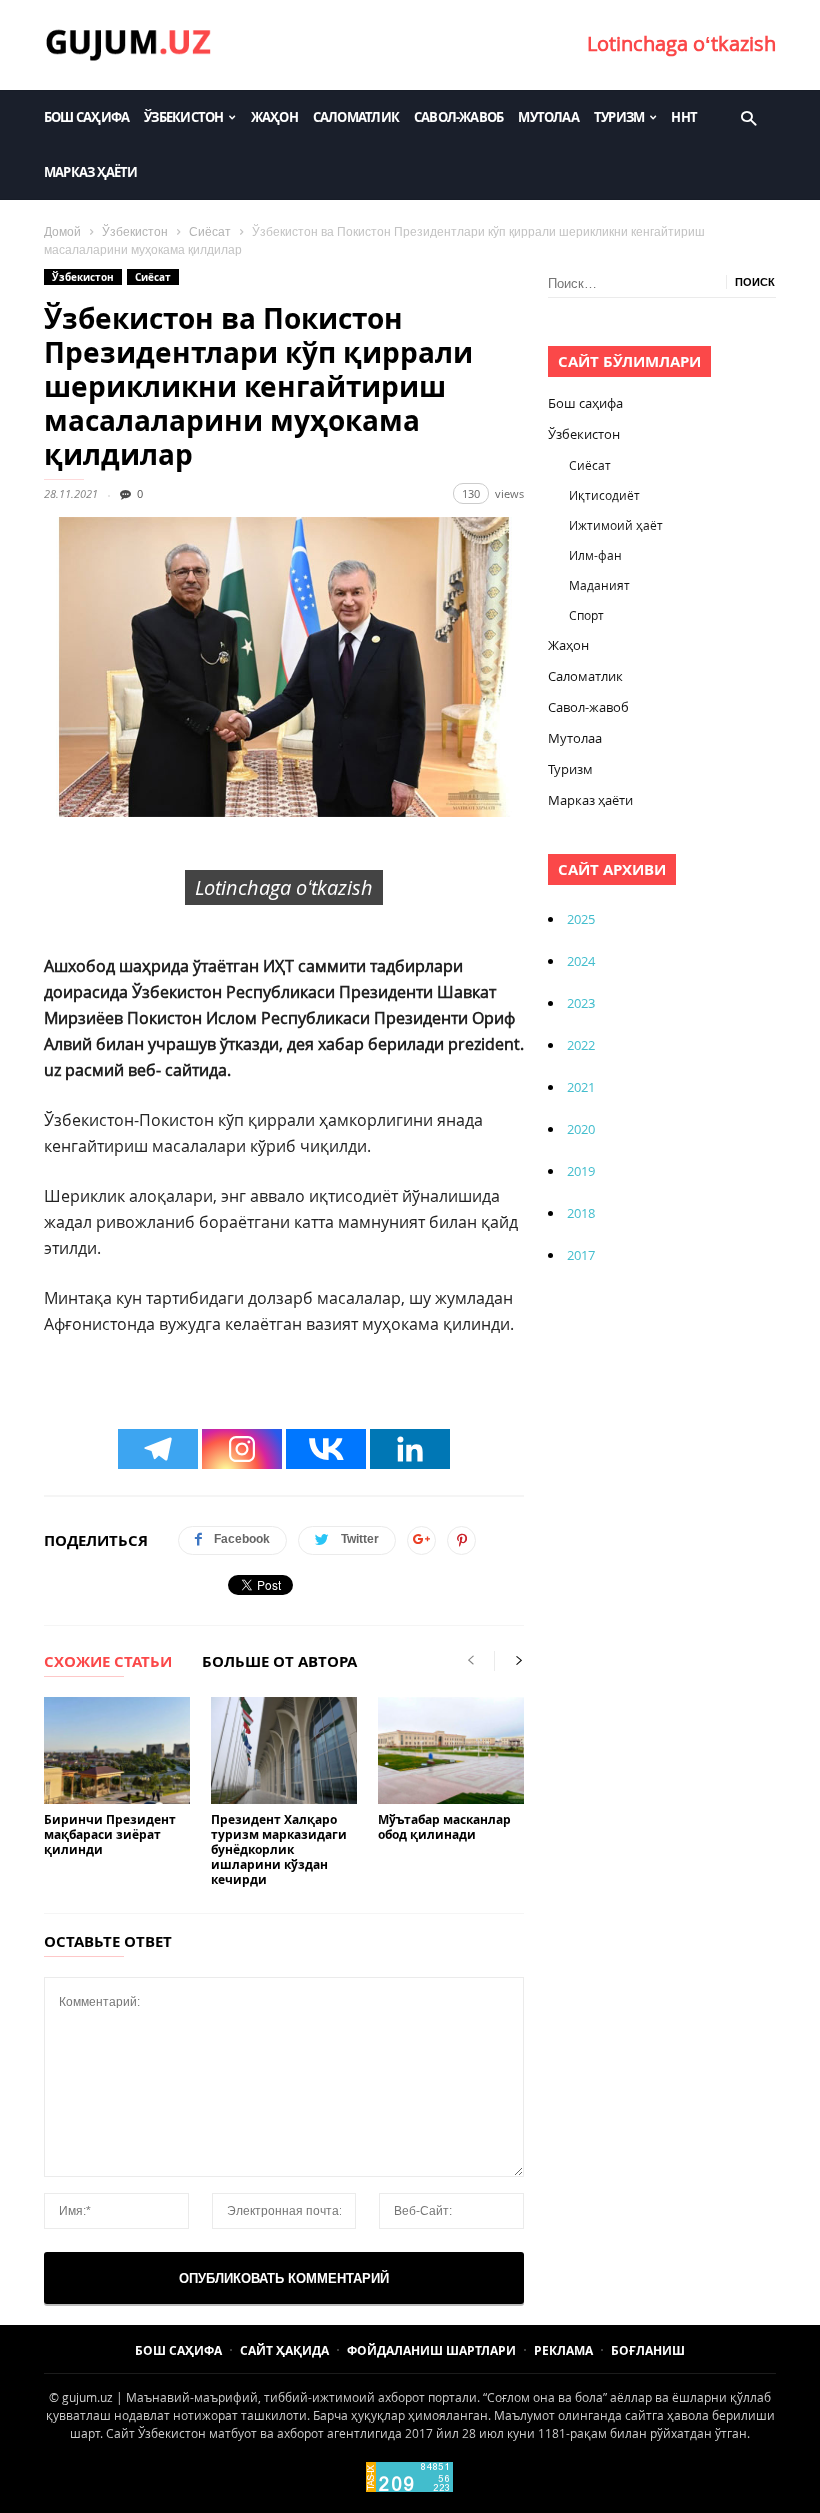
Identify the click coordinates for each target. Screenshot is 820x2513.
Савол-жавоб (458, 117)
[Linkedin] (410, 1449)
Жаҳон (274, 117)
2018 (581, 1213)
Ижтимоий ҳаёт (616, 525)
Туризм (619, 117)
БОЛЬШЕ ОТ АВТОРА (279, 1663)
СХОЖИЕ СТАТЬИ (108, 1663)
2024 (581, 961)
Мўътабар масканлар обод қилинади (444, 1827)
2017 (581, 1255)
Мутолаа (548, 117)
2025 (581, 919)
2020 (581, 1129)
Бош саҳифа (86, 117)
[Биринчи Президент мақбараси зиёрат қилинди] (117, 1750)
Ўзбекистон (183, 117)
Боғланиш (648, 2350)
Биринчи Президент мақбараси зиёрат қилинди (110, 1834)
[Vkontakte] (326, 1449)
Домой (62, 232)
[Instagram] (242, 1449)
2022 (581, 1045)
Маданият (599, 585)
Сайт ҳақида (284, 2350)
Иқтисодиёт (604, 495)
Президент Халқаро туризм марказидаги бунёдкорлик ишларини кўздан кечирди (279, 1849)
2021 (581, 1087)
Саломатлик (356, 117)
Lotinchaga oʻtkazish (681, 43)
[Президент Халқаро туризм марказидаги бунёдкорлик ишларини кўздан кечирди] (284, 1750)
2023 (581, 1003)
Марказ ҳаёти (91, 172)
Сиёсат (210, 232)
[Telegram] (158, 1449)
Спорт (586, 615)
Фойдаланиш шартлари (431, 2350)
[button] (748, 117)
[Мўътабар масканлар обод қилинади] (451, 1750)
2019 (581, 1171)
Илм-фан (595, 555)
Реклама (563, 2350)
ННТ (684, 117)
